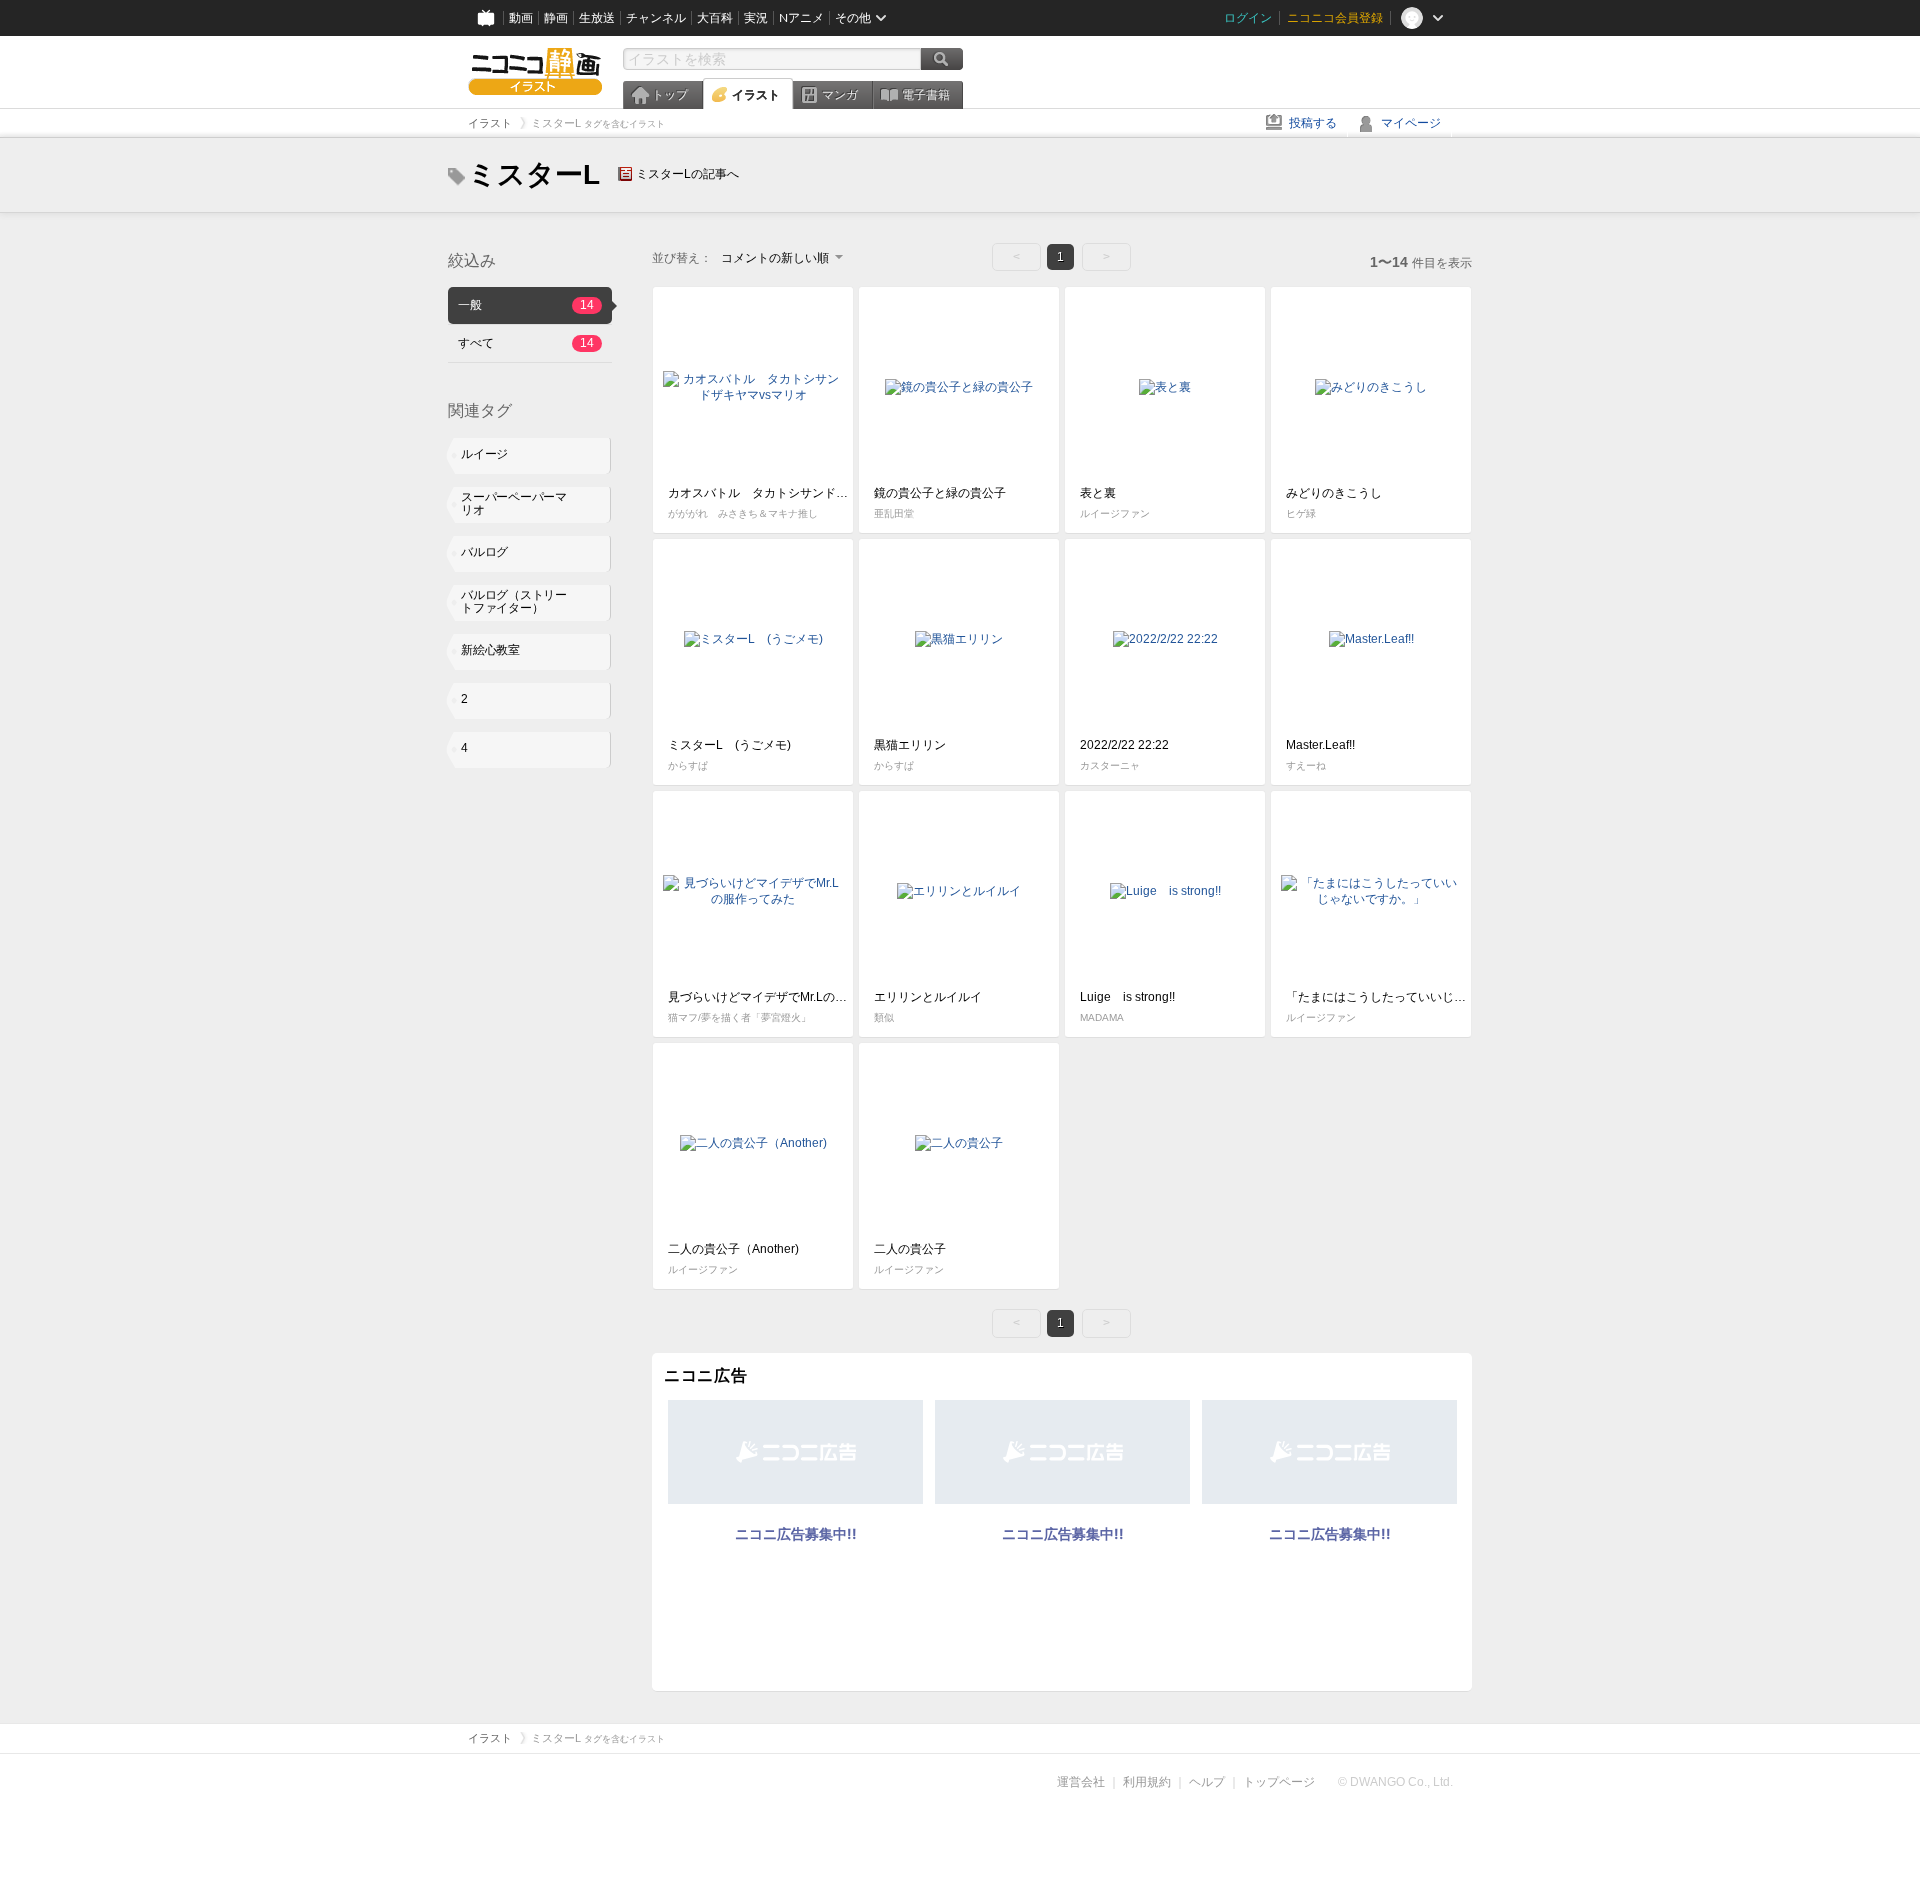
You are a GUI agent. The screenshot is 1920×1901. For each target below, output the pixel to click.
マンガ (840, 95)
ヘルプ (1207, 1782)
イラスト (756, 95)
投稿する (1313, 123)
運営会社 (1081, 1782)
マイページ (1411, 123)
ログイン (1248, 18)
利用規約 (1147, 1782)
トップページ (1279, 1782)
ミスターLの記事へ (687, 174)
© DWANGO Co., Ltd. (1395, 1782)
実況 (756, 18)
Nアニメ (801, 18)
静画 (556, 18)
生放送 (597, 18)
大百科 (715, 18)
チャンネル (656, 18)
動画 (521, 18)
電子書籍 (926, 95)
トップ (670, 95)
